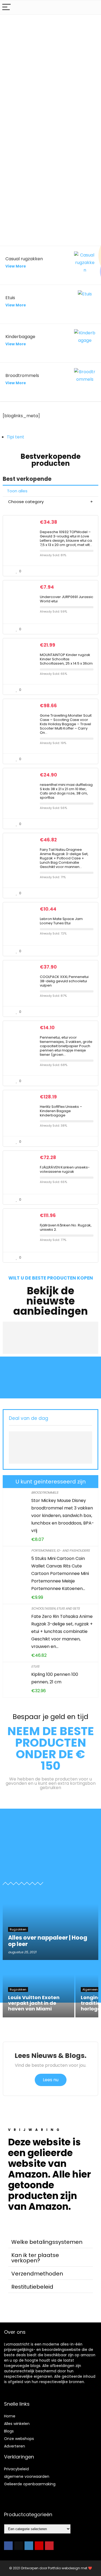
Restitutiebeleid (32, 2287)
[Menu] (6, 7)
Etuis (35, 1666)
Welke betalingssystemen (47, 2242)
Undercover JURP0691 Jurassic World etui (67, 599)
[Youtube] (39, 2546)
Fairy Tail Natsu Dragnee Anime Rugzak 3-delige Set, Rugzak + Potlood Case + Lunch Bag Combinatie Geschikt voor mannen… (64, 858)
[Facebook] (8, 2546)
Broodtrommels (45, 1492)
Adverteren (15, 2446)
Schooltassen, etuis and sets (55, 1608)
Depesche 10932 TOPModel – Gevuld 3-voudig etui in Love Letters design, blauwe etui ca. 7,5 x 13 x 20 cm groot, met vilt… (66, 538)
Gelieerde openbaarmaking (30, 2484)
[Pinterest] (49, 2546)
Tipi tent (15, 437)
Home (10, 2416)
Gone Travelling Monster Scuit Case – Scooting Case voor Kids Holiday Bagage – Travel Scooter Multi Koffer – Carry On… (66, 724)
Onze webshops (19, 2439)
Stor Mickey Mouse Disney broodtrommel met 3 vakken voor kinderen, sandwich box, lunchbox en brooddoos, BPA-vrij (63, 1516)
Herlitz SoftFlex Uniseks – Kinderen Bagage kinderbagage (61, 1111)
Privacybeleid (16, 2469)
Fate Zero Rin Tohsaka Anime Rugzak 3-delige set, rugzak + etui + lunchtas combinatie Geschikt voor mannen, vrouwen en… (62, 1631)
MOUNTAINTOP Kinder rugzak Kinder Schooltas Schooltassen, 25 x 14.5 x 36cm (66, 659)
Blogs (9, 2431)
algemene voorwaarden (27, 2476)
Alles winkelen (17, 2424)
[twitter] (19, 2546)
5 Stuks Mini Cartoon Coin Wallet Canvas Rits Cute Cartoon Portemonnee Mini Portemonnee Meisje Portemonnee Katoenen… (60, 1573)
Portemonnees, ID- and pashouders (60, 1550)
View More (16, 266)
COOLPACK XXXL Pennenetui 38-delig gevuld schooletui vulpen (64, 981)
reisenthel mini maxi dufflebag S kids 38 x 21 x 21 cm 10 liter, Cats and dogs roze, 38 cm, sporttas (66, 791)
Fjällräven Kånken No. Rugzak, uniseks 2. (66, 1227)
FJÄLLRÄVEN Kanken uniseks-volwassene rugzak (65, 1169)
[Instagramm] (29, 2546)
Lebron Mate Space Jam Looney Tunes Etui (61, 921)
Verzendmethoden (37, 2274)
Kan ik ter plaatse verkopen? (35, 2258)
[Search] (93, 7)
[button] (50, 2242)
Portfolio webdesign (64, 2568)
